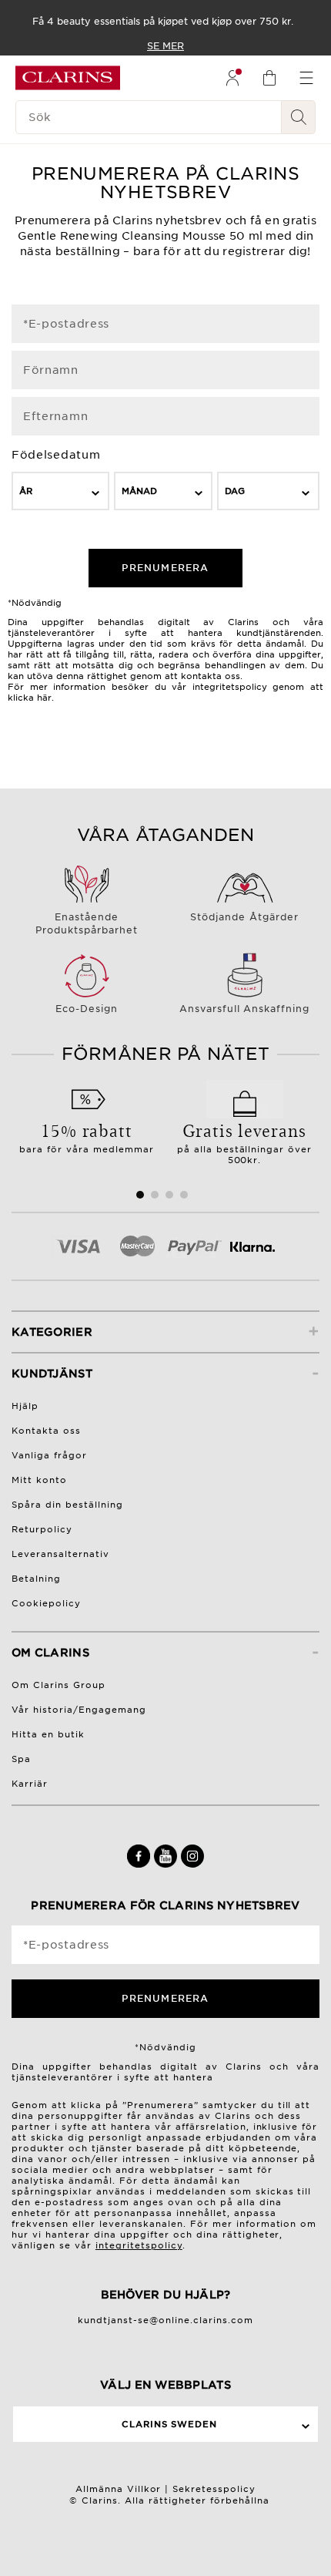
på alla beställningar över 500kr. (245, 1142)
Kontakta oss (46, 1431)
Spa (21, 1759)
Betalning (36, 1579)
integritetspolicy (139, 2245)
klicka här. (31, 698)
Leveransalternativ (60, 1554)
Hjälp (25, 1406)
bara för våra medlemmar (87, 1136)
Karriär (30, 1784)
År (26, 491)
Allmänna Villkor (119, 2489)
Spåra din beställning (67, 1505)
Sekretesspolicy (214, 2489)
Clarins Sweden (170, 2424)
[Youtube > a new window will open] (167, 1865)
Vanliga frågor (49, 1455)
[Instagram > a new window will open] (192, 1865)
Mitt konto (39, 1480)
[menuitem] (232, 78)
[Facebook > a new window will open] (140, 1865)
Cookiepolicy (46, 1603)
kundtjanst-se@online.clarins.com (165, 2320)
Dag (235, 491)
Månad (139, 491)
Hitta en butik (48, 1734)
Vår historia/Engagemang (79, 1710)
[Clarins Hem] (68, 78)
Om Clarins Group (59, 1685)
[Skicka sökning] (299, 117)
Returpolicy (42, 1529)
